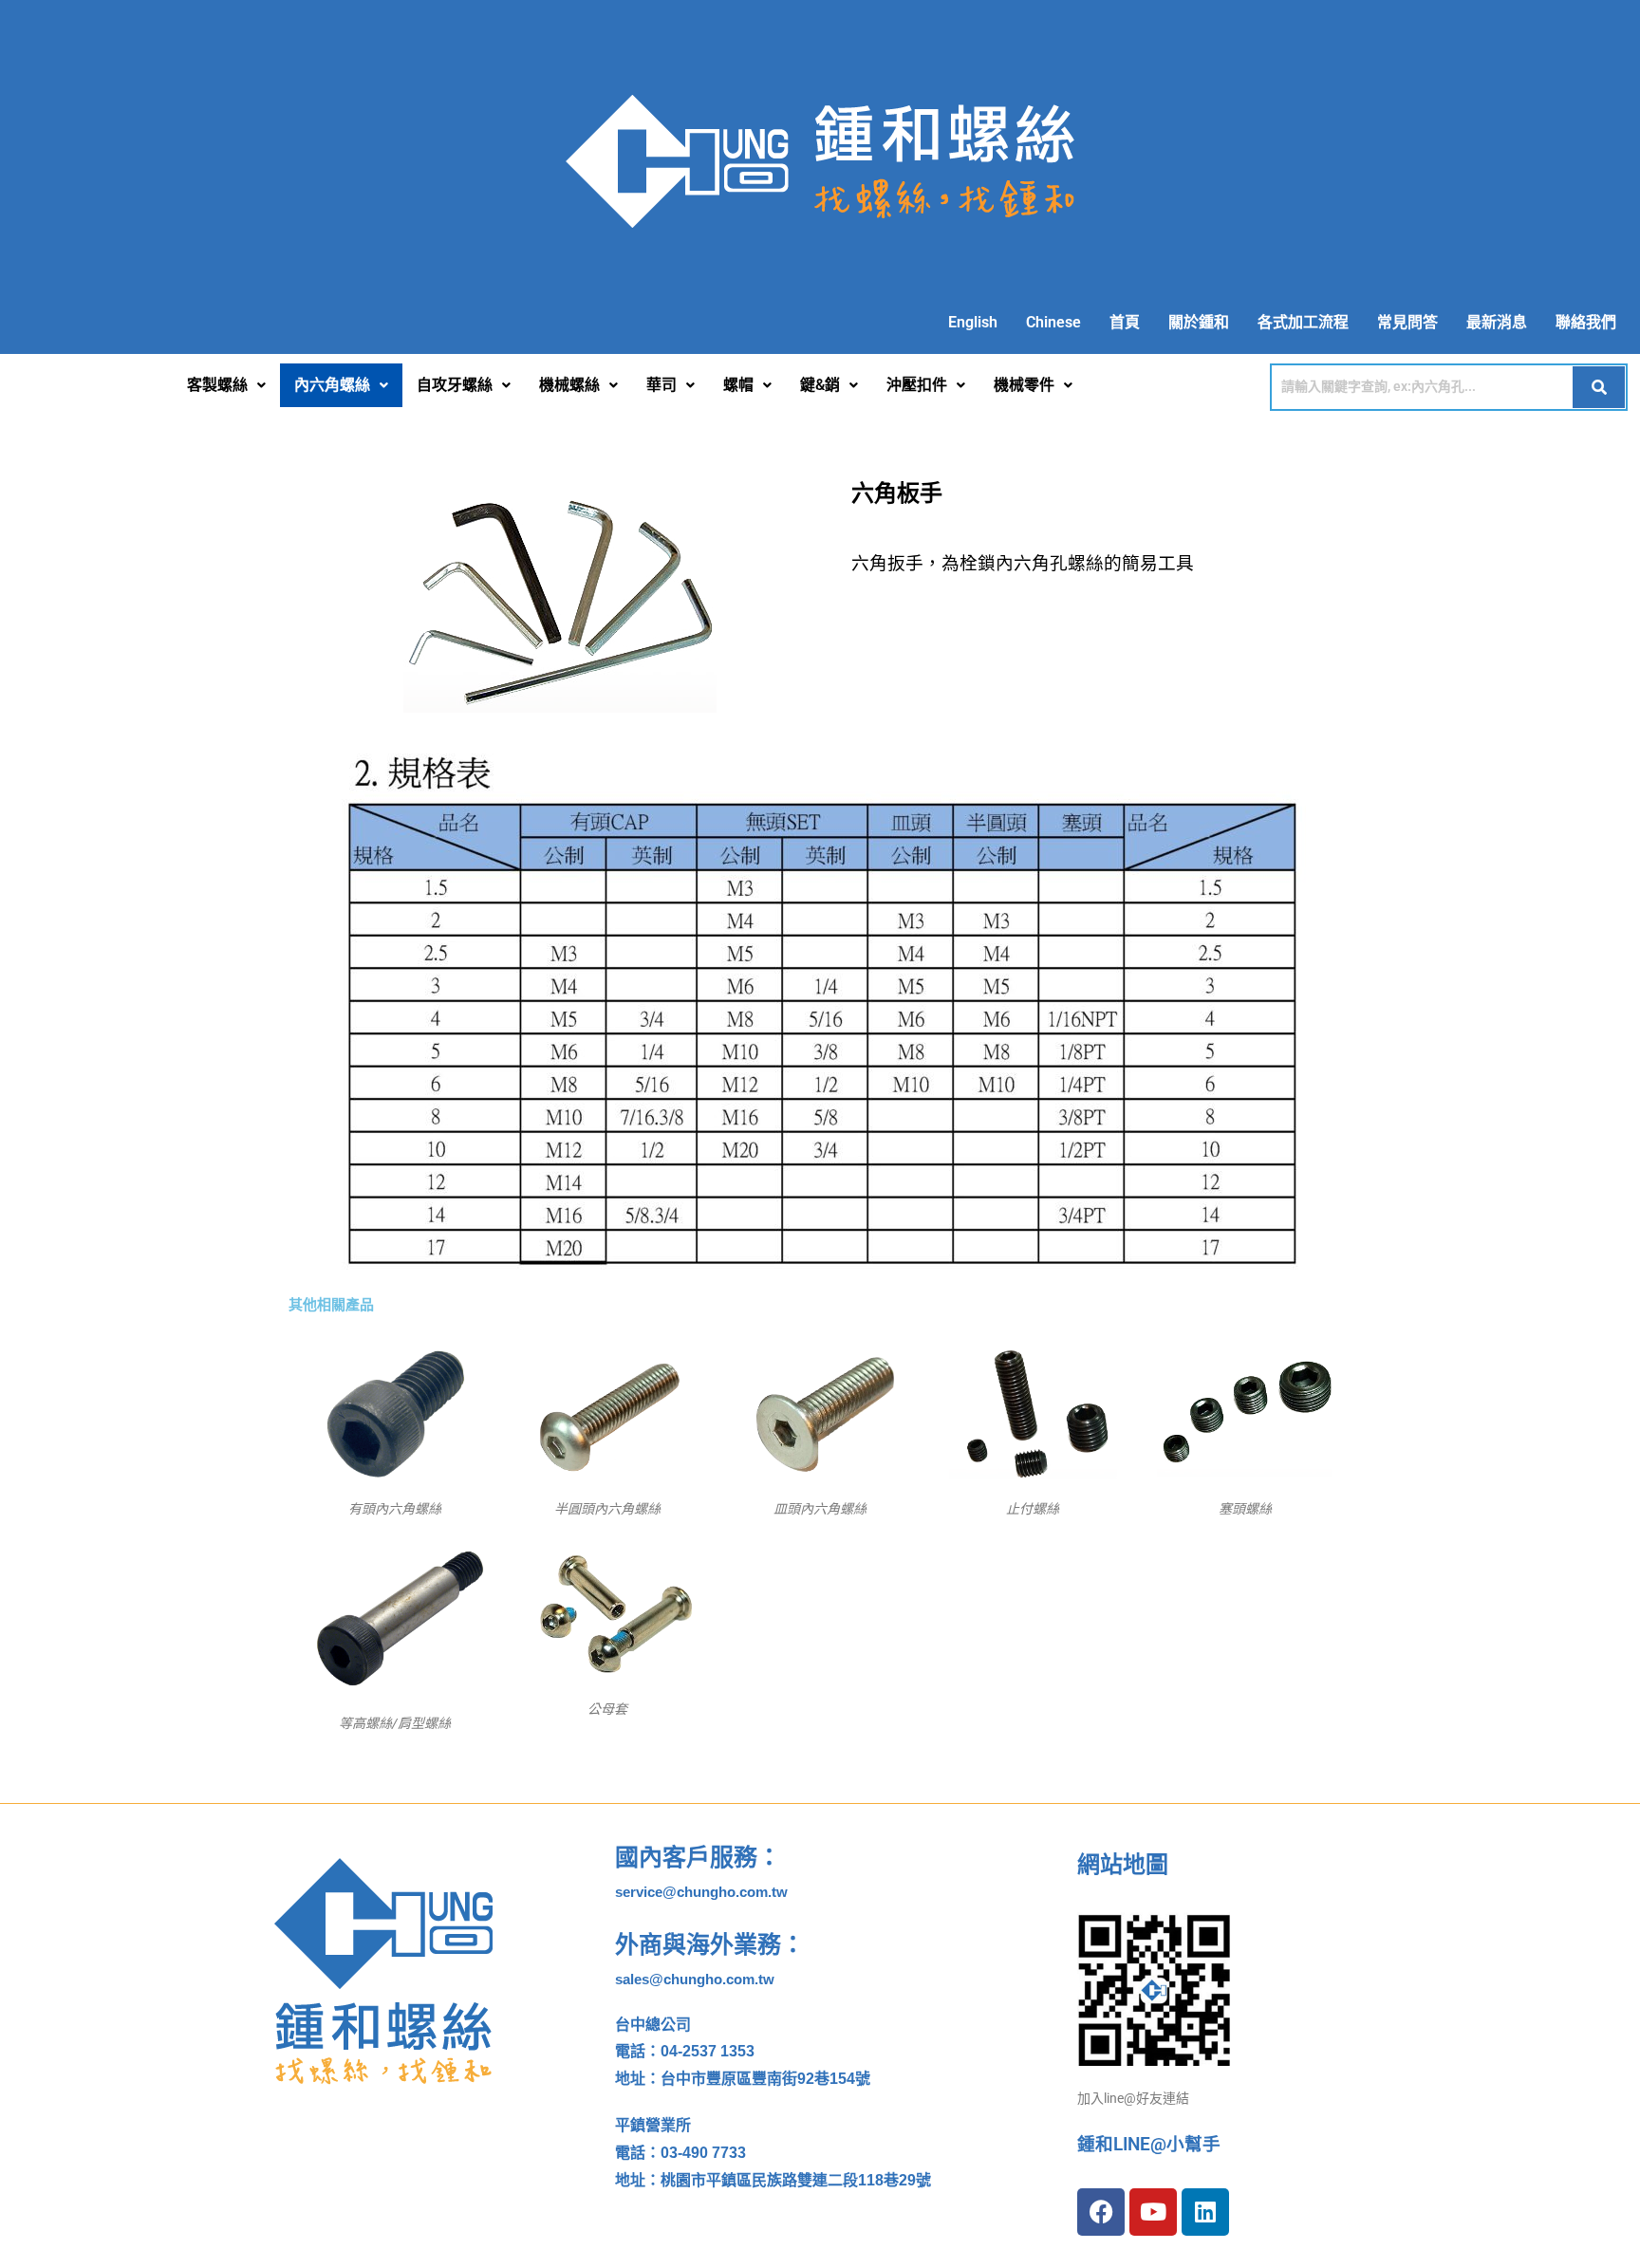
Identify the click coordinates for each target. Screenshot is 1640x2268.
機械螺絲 (569, 385)
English (973, 322)
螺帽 (738, 385)
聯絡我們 (1586, 322)
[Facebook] (1101, 2212)
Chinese (1053, 322)
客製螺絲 (217, 385)
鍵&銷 (820, 385)
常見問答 (1407, 322)
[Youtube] (1153, 2212)
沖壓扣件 (917, 385)
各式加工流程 (1303, 322)
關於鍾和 (1199, 322)
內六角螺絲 (332, 385)
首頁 (1125, 322)
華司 (662, 385)
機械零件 (1024, 385)
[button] (226, 385)
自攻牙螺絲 (455, 385)
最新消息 (1497, 322)
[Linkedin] (1205, 2212)
